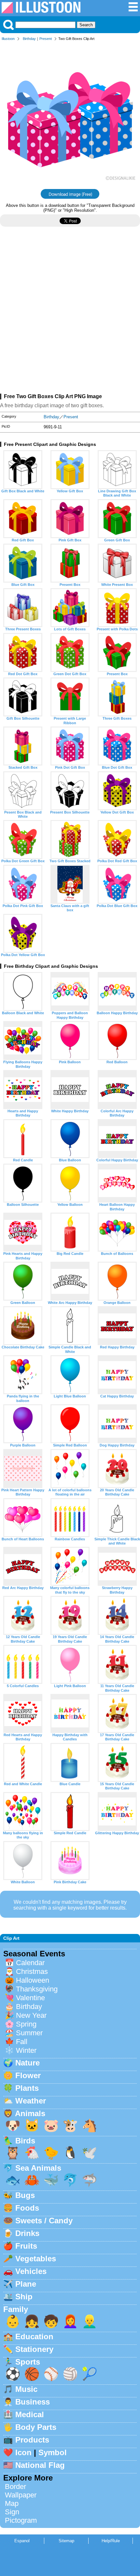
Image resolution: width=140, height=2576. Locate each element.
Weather (31, 2101)
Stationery (34, 2349)
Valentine (30, 1998)
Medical (30, 2414)
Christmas (32, 1971)
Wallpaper (21, 2495)
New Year (31, 2015)
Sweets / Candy (44, 2221)
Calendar (30, 1963)
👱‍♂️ (90, 2321)
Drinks (27, 2233)
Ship (24, 2297)
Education (34, 2336)
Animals (30, 2113)
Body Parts (36, 2427)
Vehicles (31, 2271)
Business (33, 2402)
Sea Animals (38, 2168)
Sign (12, 2512)
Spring (26, 2024)
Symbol (53, 2452)
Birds (25, 2141)
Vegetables (36, 2259)
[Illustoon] (41, 12)
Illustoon (8, 39)
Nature (28, 2063)
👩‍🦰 (70, 2321)
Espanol (22, 2541)
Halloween (33, 1980)
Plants (27, 2088)
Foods (27, 2208)
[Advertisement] (70, 313)
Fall (22, 2042)
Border (15, 2487)
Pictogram (21, 2520)
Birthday (29, 39)
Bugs (25, 2195)
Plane (26, 2284)
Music (26, 2389)
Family (16, 2309)
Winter (26, 2050)
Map (12, 2503)
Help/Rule (111, 2541)
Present (46, 39)
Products (32, 2440)
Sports (28, 2362)
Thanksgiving (37, 1989)
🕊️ (90, 2153)
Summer (29, 2033)
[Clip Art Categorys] (133, 10)
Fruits (26, 2246)
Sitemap (66, 2541)
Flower (28, 2075)
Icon (23, 2452)
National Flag (40, 2465)
